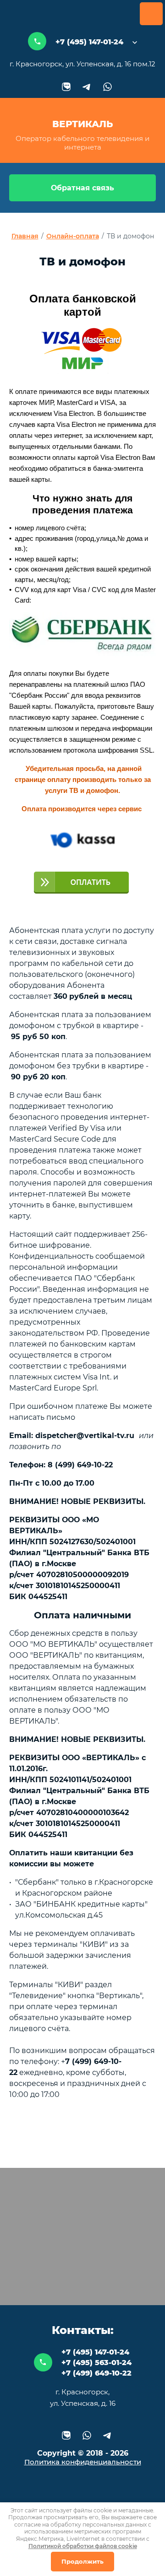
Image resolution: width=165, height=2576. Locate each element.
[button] (82, 188)
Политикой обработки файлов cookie (83, 2546)
